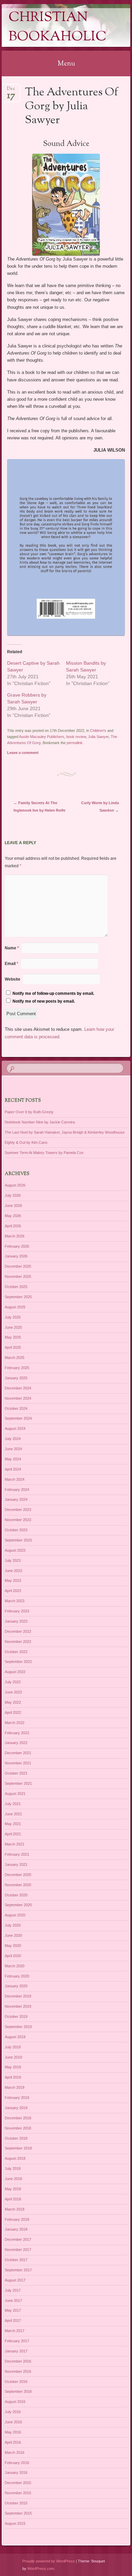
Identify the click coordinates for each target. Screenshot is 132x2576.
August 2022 (15, 1672)
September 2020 (18, 1905)
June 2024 (13, 1449)
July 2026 (13, 1195)
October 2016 (16, 2382)
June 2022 (13, 1692)
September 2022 (18, 1662)
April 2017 (13, 2321)
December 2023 (18, 1510)
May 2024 (13, 1459)
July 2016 (13, 2412)
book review (76, 737)
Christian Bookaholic (58, 27)
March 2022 (15, 1723)
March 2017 (15, 2331)
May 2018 (13, 2189)
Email (12, 964)
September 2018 (18, 2148)
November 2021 (18, 1763)
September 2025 (18, 1297)
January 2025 (16, 1378)
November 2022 (18, 1642)
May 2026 (13, 1216)
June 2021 (13, 1814)
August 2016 (15, 2402)
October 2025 (16, 1287)
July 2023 (13, 1560)
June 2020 (13, 1935)
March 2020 (15, 1966)
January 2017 (16, 2351)
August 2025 (15, 1307)
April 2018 (13, 2199)
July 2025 (13, 1317)
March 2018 (15, 2209)
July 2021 (13, 1804)
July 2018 (13, 2168)
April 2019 (13, 2077)
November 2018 (18, 2128)
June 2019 (13, 2057)
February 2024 (17, 1490)
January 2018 (16, 2229)
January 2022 (16, 1743)
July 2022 (13, 1682)
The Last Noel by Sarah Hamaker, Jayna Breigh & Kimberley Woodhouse (65, 1132)
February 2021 (17, 1854)
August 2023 (15, 1550)
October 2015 (16, 2503)
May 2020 (13, 1946)
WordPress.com (41, 2569)
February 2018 (17, 2219)
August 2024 (15, 1428)
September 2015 (18, 2513)
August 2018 (15, 2158)
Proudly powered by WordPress (49, 2561)
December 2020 (18, 1875)
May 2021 (13, 1824)
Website (13, 979)
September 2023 (18, 1540)
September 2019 (18, 2027)
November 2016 (18, 2371)
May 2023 (13, 1580)
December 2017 (18, 2239)
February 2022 (17, 1733)
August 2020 (15, 1915)
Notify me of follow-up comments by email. (53, 993)
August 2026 (15, 1185)
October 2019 (16, 2016)
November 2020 (18, 1885)
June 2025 (13, 1327)
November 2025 (18, 1276)
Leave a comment (23, 753)
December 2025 (18, 1266)
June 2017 (13, 2300)
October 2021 (16, 1773)
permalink (75, 743)
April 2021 (13, 1834)
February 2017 (17, 2341)
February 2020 (17, 1976)
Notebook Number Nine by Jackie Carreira (40, 1122)
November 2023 (18, 1520)
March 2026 (15, 1236)
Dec (11, 91)
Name (12, 948)
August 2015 (15, 2523)
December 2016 (18, 2361)
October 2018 (16, 2138)
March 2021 (15, 1844)
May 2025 (13, 1337)
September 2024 (18, 1418)
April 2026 (13, 1226)
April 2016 (13, 2442)
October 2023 (16, 1530)
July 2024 (13, 1439)
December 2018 (18, 2118)
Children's (98, 731)
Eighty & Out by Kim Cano (26, 1142)
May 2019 (13, 2067)
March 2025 (15, 1358)
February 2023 (17, 1611)
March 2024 (15, 1479)
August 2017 (15, 2280)
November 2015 (18, 2493)
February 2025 (17, 1368)
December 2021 (18, 1753)
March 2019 (15, 2087)
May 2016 (13, 2432)
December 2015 (18, 2483)
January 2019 (16, 2108)
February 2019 (17, 2098)
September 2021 (18, 1783)
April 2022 (13, 1712)
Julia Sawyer (98, 737)
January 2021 (16, 1864)
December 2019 (18, 1996)
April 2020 (13, 1956)
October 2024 (16, 1408)
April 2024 (13, 1469)
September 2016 (18, 2391)
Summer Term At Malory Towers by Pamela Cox (44, 1153)
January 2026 (16, 1256)
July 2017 (13, 2290)
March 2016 (15, 2452)
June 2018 (13, 2179)
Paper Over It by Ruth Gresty (29, 1112)
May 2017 (13, 2310)
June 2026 (13, 1206)
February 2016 (17, 2463)
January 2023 (16, 1621)
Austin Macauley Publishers (42, 737)
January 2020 (16, 1986)
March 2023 (15, 1601)
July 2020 (13, 1925)
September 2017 (18, 2270)
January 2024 (16, 1499)
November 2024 (18, 1398)
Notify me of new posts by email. (44, 1001)
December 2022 (18, 1631)
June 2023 (13, 1571)
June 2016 (13, 2422)
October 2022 (16, 1652)
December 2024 (18, 1388)
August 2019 (15, 2037)
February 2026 (17, 1246)
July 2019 (13, 2047)
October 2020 (16, 1895)
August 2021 (15, 1794)
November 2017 (18, 2250)
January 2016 (16, 2473)
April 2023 (13, 1591)
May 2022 (13, 1702)
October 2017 (16, 2260)
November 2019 (18, 2006)
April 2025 (13, 1347)
